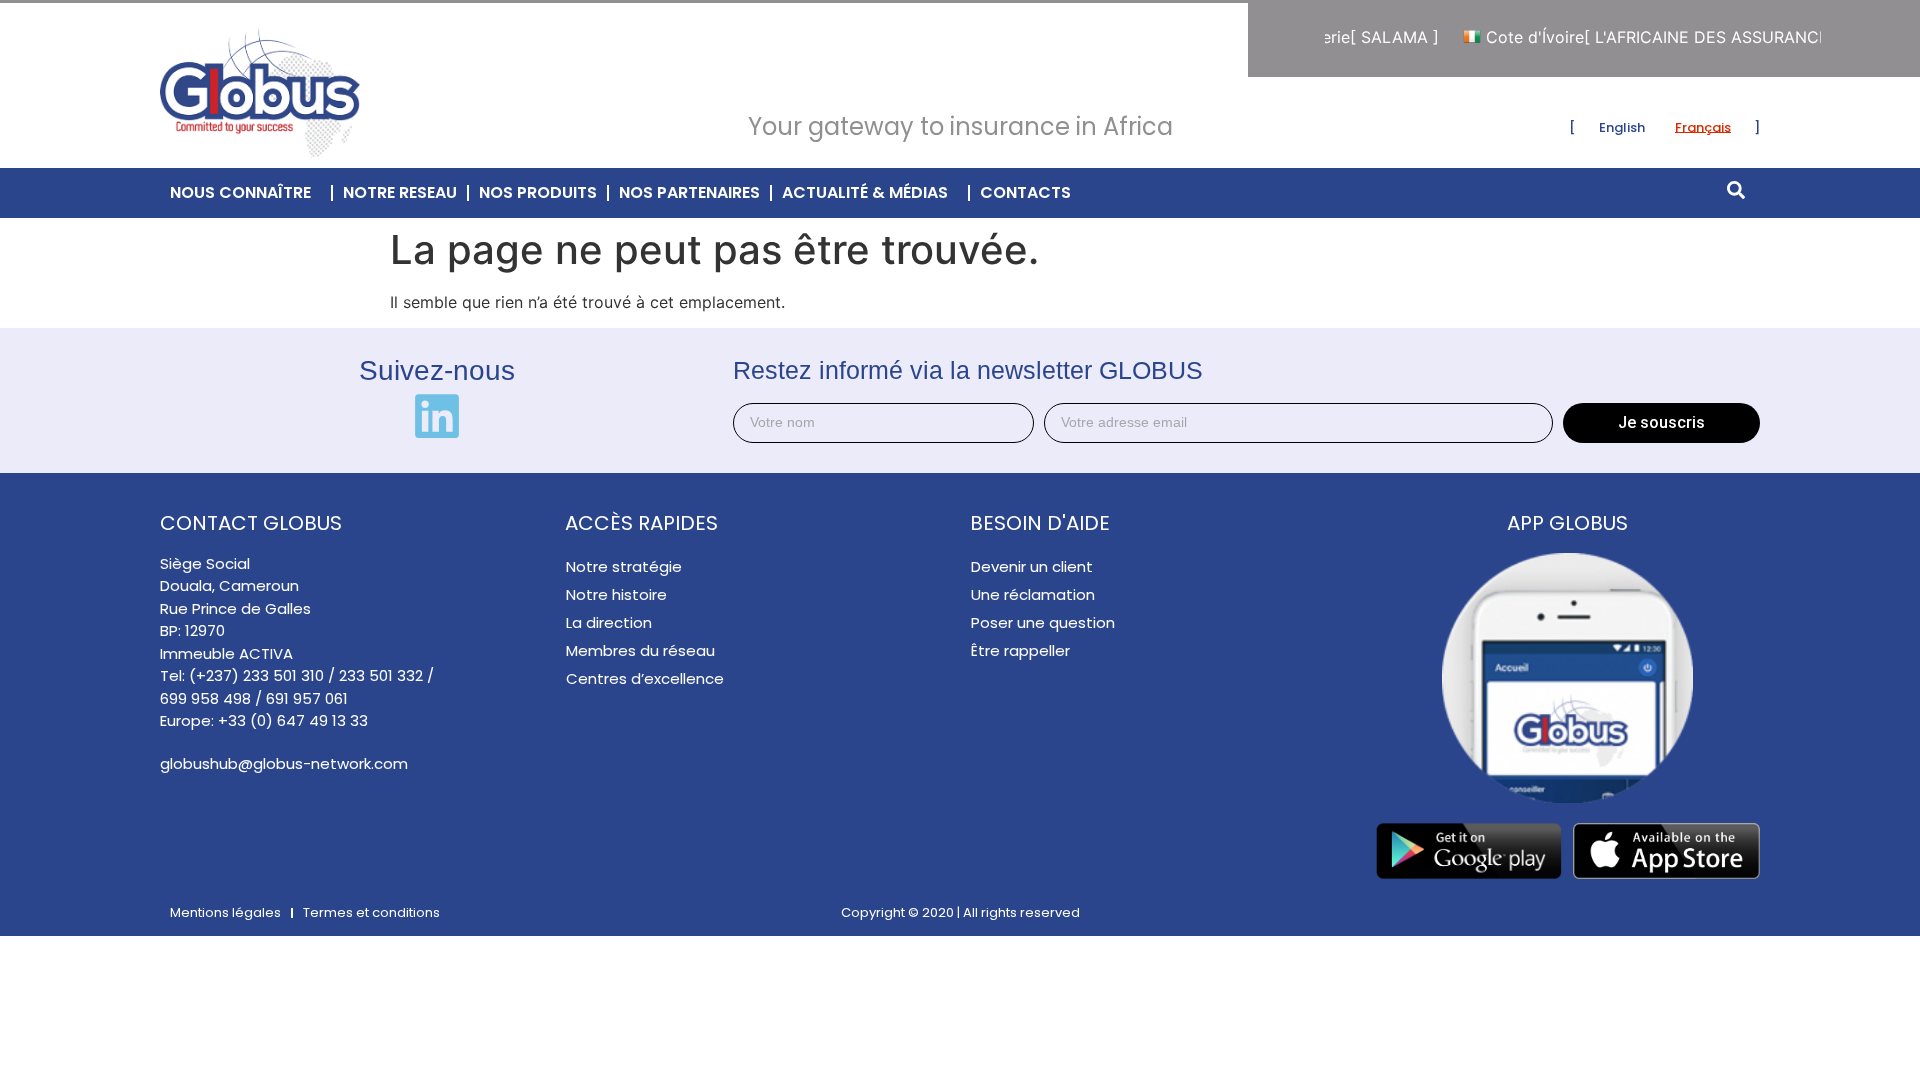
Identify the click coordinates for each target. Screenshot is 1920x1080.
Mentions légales (225, 912)
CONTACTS (1025, 192)
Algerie (1350, 37)
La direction (609, 622)
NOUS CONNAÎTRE (240, 192)
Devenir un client (1032, 566)
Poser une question (1043, 622)
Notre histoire (616, 594)
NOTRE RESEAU (400, 192)
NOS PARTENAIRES (689, 192)
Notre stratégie (624, 566)
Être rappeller (1020, 650)
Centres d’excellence (645, 678)
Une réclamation (1033, 594)
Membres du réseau (640, 650)
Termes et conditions (371, 912)
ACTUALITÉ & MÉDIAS (865, 192)
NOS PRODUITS (538, 192)
